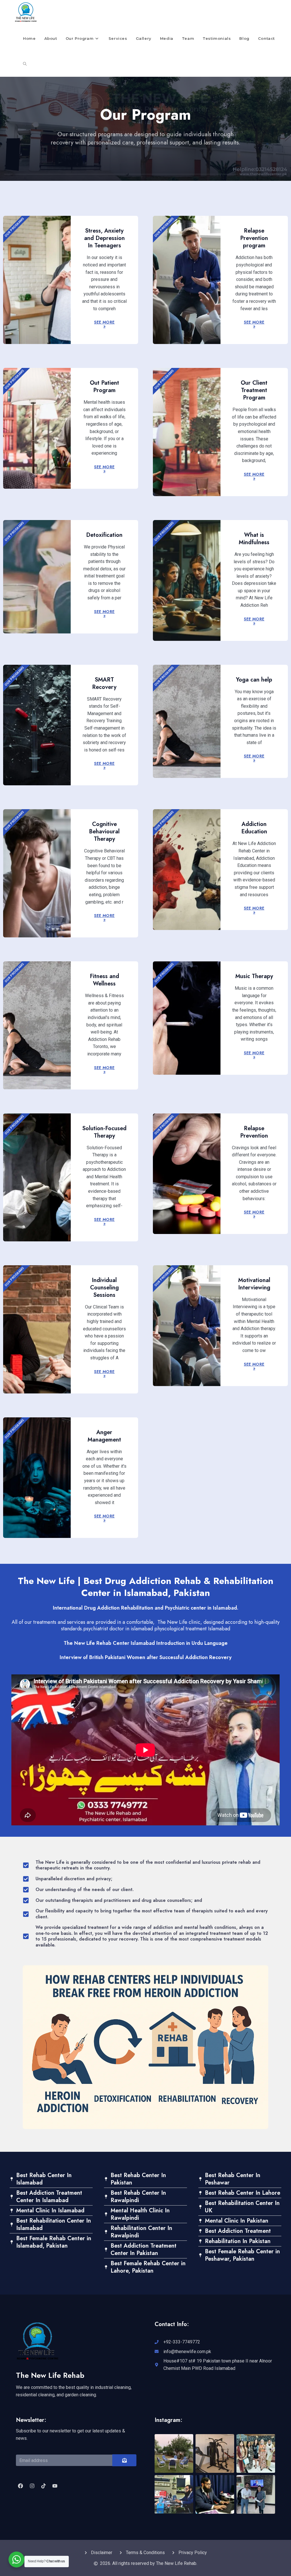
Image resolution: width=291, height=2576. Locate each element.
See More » (104, 324)
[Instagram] (32, 2486)
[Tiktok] (43, 2486)
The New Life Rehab (50, 2375)
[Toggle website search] (25, 64)
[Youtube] (55, 2486)
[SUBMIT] (124, 2460)
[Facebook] (20, 2486)
